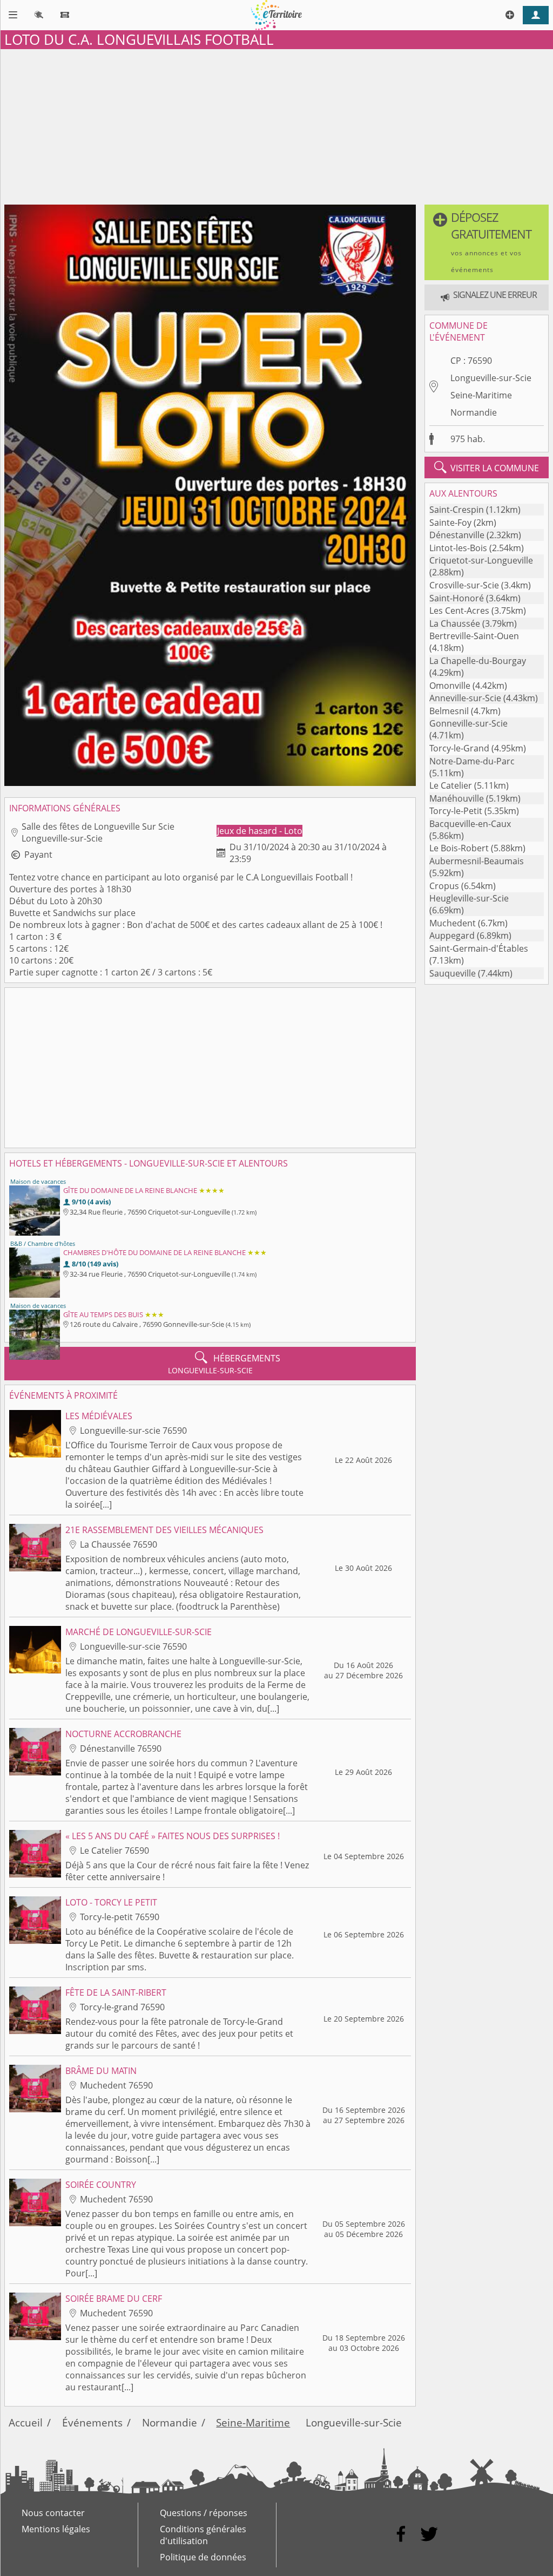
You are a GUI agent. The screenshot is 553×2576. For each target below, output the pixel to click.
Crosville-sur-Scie (464, 585)
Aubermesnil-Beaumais (477, 861)
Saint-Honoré (457, 598)
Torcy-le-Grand (459, 748)
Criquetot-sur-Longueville (481, 560)
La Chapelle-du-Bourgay (478, 661)
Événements (92, 2422)
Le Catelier (451, 785)
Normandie (474, 412)
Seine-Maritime (481, 395)
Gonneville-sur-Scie (468, 723)
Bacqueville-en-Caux (470, 824)
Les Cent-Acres (459, 611)
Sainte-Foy (450, 523)
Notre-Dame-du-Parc (472, 761)
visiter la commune (487, 467)
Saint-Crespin (457, 510)
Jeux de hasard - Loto (260, 831)
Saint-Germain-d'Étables (479, 948)
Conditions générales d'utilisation (203, 2535)
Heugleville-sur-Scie (469, 898)
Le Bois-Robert (459, 848)
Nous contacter (53, 2513)
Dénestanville (457, 535)
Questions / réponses (204, 2513)
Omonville (450, 686)
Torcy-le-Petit (456, 811)
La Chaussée (455, 623)
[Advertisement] (276, 125)
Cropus (444, 886)
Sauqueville (453, 973)
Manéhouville (457, 798)
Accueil (26, 2422)
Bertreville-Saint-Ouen (474, 636)
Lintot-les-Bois (458, 548)
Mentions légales (56, 2529)
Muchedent (453, 923)
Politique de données (203, 2557)
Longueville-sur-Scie (491, 378)
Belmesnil (449, 711)
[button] (487, 242)
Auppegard (452, 936)
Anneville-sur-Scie (465, 698)
